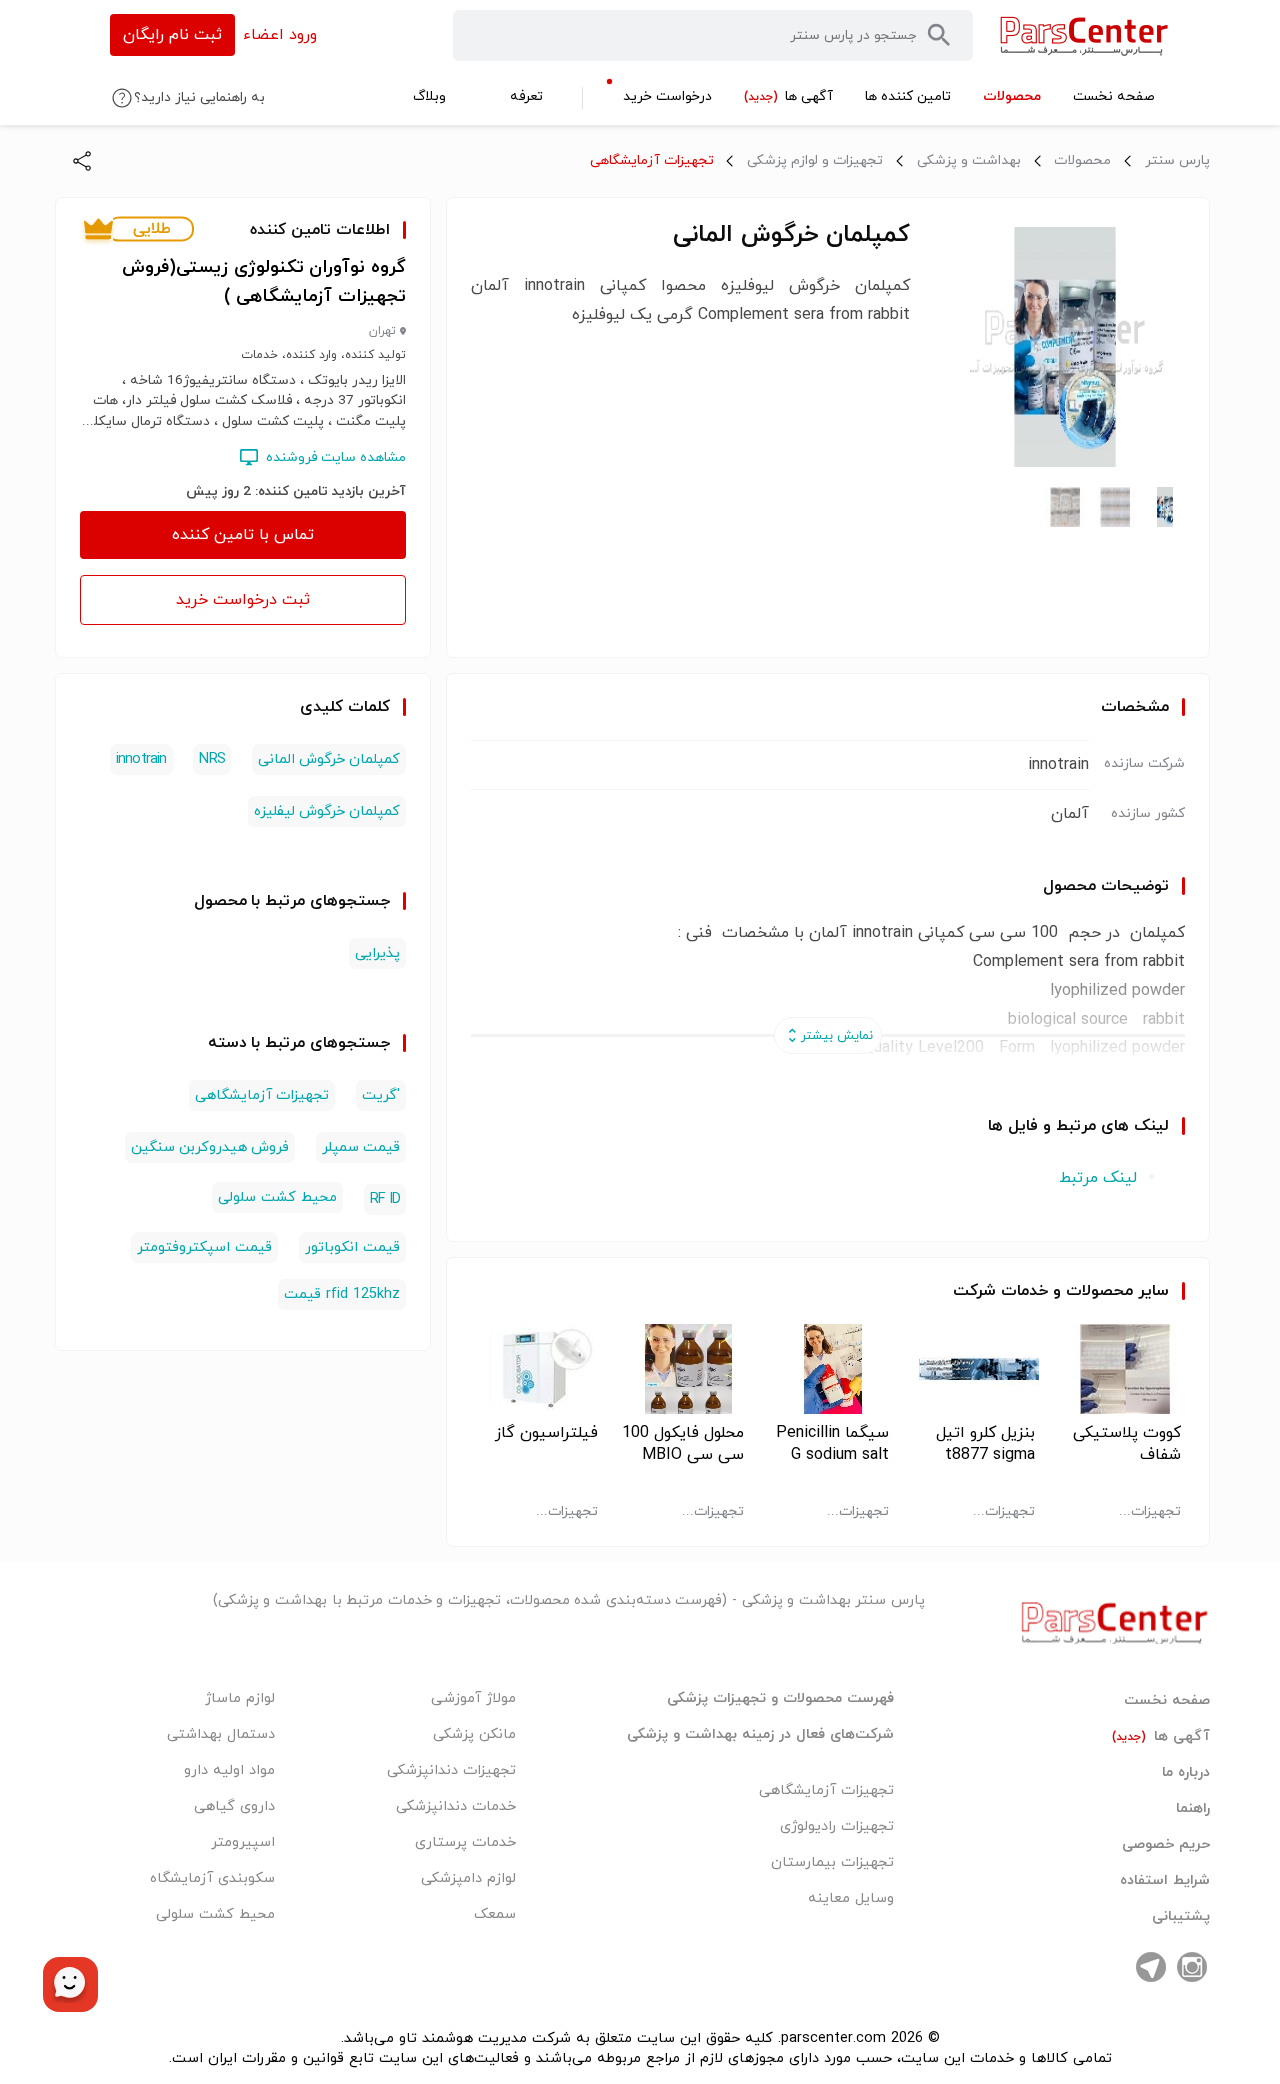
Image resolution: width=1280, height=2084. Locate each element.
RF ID (385, 1199)
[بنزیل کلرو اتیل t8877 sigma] (973, 1369)
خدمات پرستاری (465, 1842)
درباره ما (1186, 1773)
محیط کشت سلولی (277, 1197)
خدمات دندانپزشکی (456, 1806)
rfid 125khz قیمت (342, 1294)
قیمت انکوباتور (352, 1247)
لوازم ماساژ (240, 1698)
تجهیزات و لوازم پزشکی (815, 160)
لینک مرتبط (1098, 1178)
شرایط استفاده (1165, 1881)
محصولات (1082, 160)
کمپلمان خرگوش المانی (329, 759)
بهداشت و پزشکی (969, 160)
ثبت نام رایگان (172, 35)
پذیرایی (377, 953)
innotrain (141, 759)
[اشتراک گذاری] (82, 161)
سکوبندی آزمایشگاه (212, 1878)
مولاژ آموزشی (473, 1698)
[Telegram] (1151, 1967)
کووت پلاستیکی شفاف (1127, 1444)
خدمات (1024, 1291)
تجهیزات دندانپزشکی (451, 1770)
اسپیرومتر (243, 1842)
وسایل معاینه (851, 1898)
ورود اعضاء (280, 35)
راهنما (1193, 1809)
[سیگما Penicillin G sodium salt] (828, 1369)
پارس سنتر (1177, 160)
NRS (212, 759)
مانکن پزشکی (474, 1734)
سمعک (495, 1914)
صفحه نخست (1167, 1701)
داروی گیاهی (234, 1806)
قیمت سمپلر (361, 1147)
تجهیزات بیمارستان (832, 1862)
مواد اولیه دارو (229, 1770)
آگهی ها (1161, 1737)
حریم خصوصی (1166, 1845)
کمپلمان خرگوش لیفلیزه (327, 811)
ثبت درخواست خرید (243, 600)
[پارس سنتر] (1084, 35)
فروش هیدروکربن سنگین (210, 1147)
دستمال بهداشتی (221, 1734)
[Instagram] (1192, 1967)
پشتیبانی (1181, 1917)
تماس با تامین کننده (243, 535)
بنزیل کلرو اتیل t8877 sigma (985, 1444)
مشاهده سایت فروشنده (336, 457)
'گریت (381, 1095)
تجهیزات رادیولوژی (837, 1826)
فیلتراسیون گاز (546, 1433)
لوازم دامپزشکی (468, 1878)
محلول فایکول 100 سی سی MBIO (683, 1444)
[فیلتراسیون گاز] (536, 1369)
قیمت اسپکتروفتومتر (204, 1247)
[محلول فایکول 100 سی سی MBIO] (682, 1369)
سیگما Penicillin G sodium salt (832, 1444)
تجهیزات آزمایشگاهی (652, 160)
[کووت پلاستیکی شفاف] (1119, 1369)
